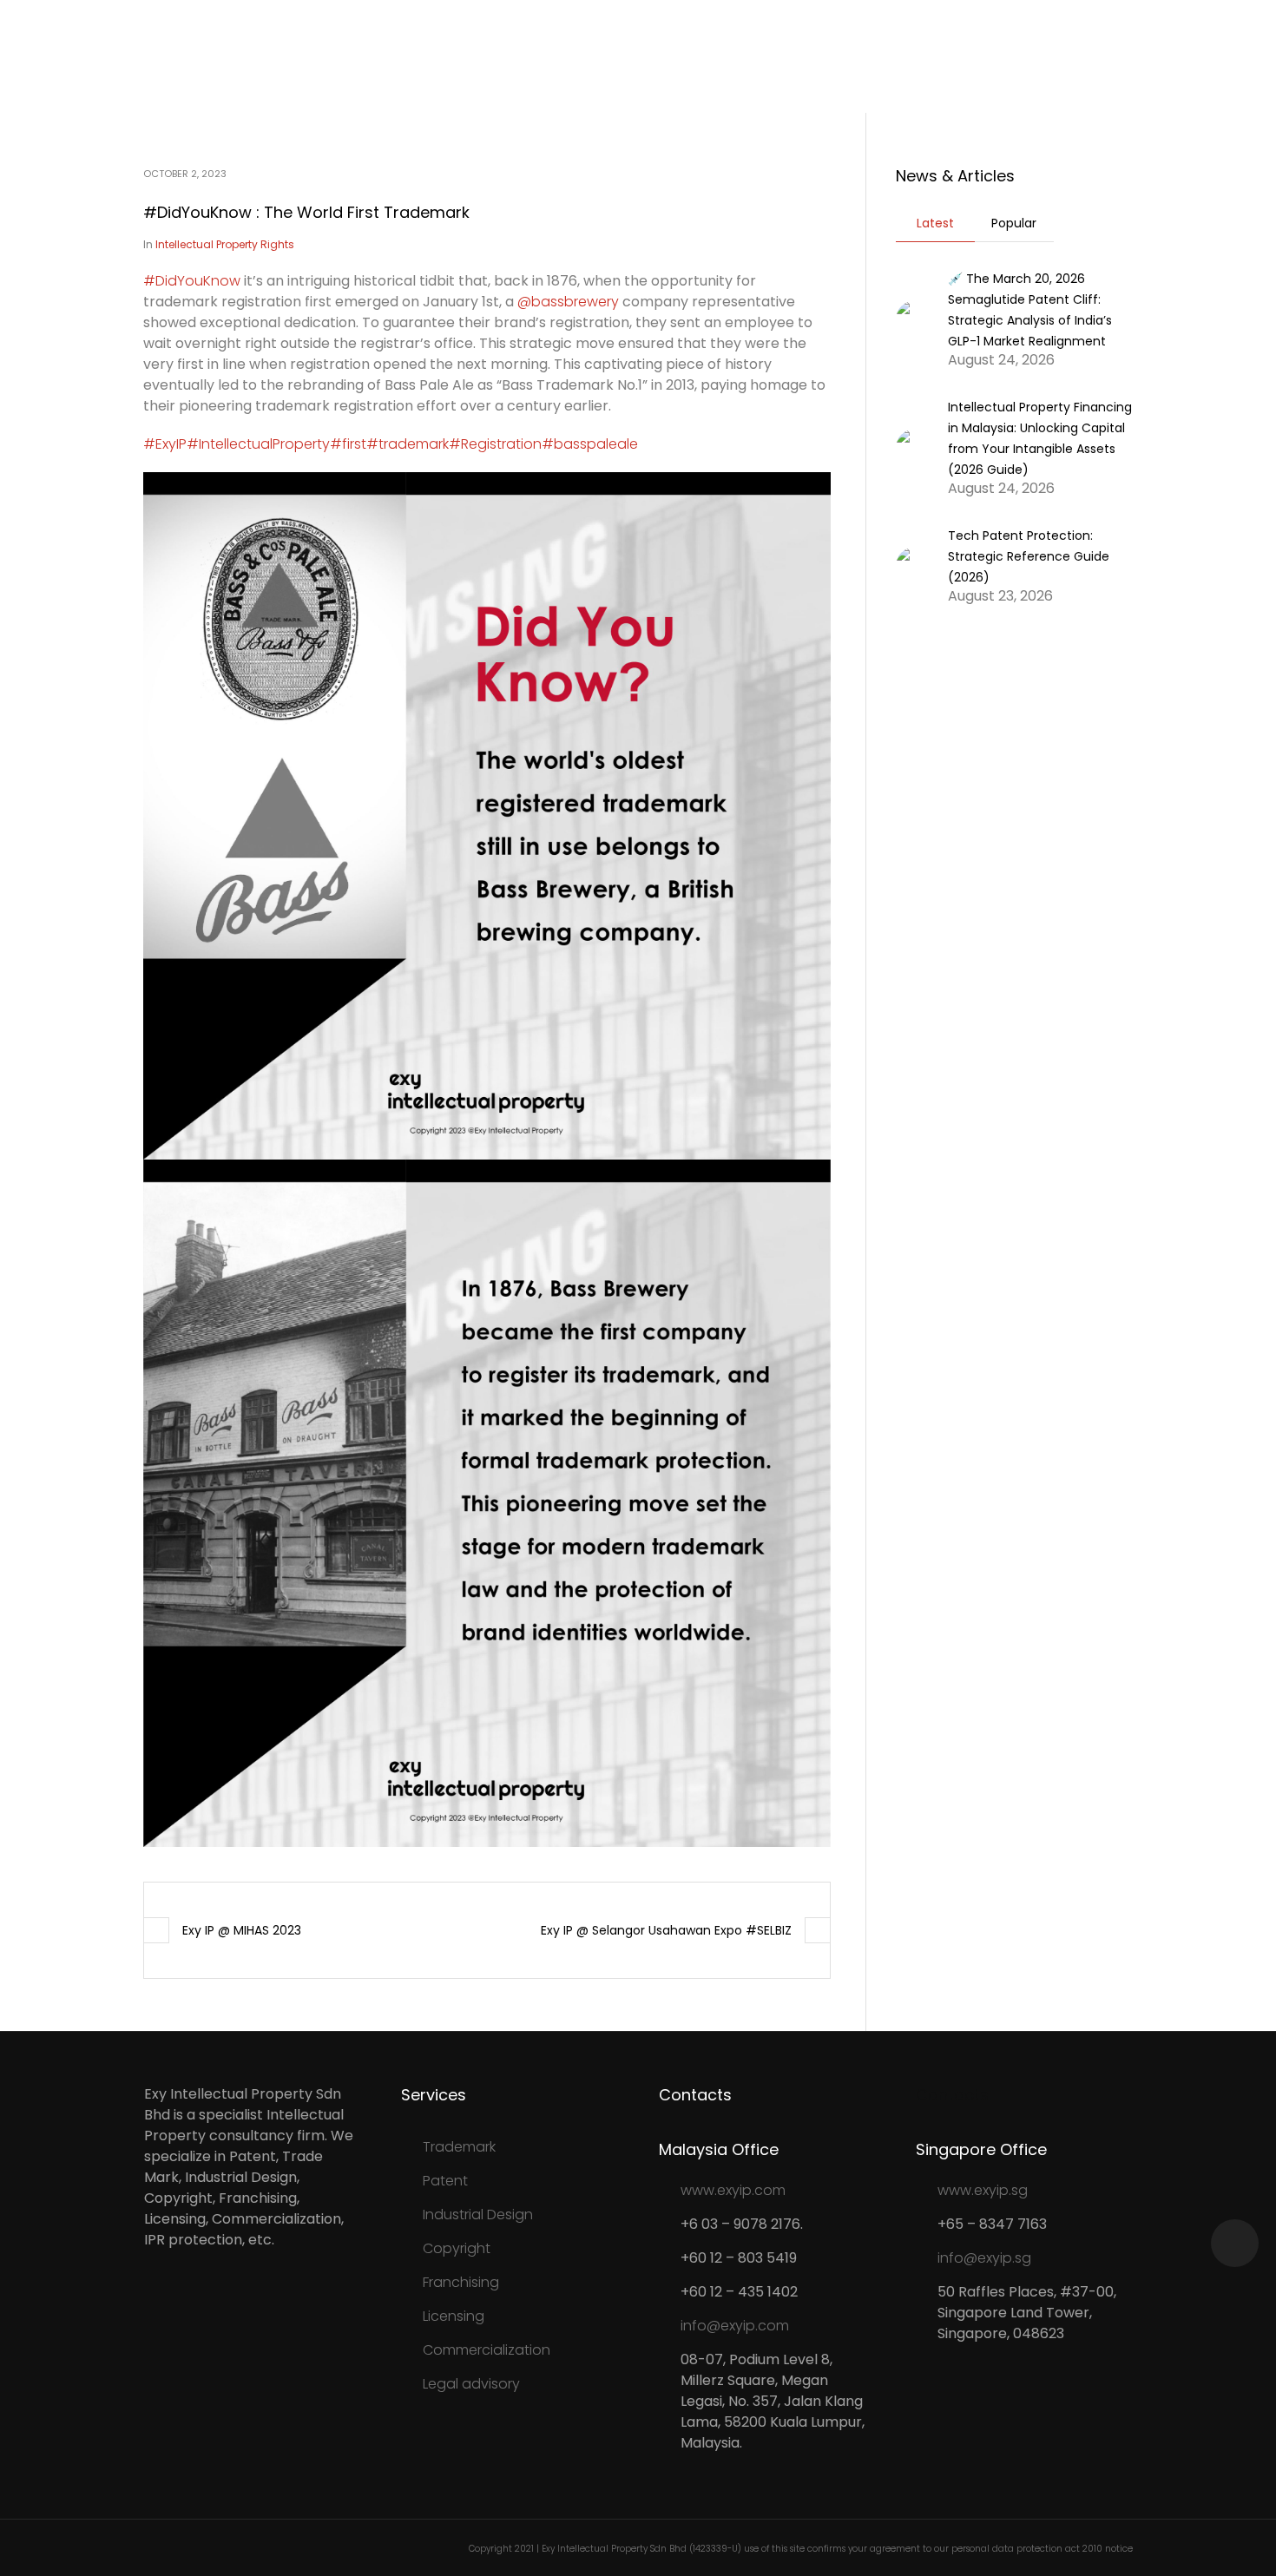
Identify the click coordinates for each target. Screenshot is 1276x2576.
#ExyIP (165, 444)
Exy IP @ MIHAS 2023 (242, 1930)
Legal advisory (471, 2384)
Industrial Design (478, 2215)
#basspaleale (590, 444)
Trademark (459, 2147)
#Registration (495, 444)
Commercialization (487, 2350)
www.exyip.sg (983, 2190)
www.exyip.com (733, 2190)
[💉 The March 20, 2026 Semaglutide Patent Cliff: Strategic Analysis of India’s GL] (915, 318)
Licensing (454, 2316)
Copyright (457, 2248)
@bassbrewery (568, 302)
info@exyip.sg (984, 2258)
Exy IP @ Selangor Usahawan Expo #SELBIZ (666, 1930)
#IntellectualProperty (258, 444)
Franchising (461, 2282)
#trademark (408, 444)
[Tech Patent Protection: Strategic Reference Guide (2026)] (915, 565)
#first (348, 444)
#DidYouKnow (192, 281)
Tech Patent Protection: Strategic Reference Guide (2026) (1029, 556)
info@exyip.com (735, 2326)
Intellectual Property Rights (225, 244)
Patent (445, 2181)
